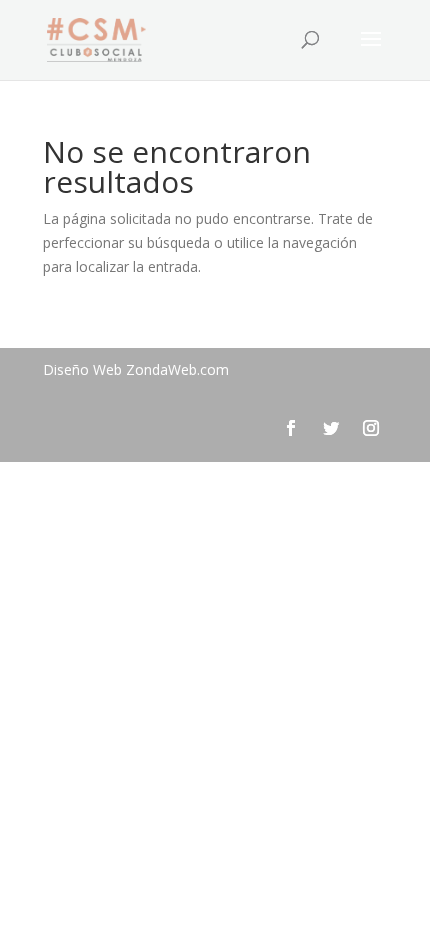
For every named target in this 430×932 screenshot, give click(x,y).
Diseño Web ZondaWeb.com (136, 369)
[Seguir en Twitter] (331, 428)
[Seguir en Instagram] (371, 428)
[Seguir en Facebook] (291, 428)
